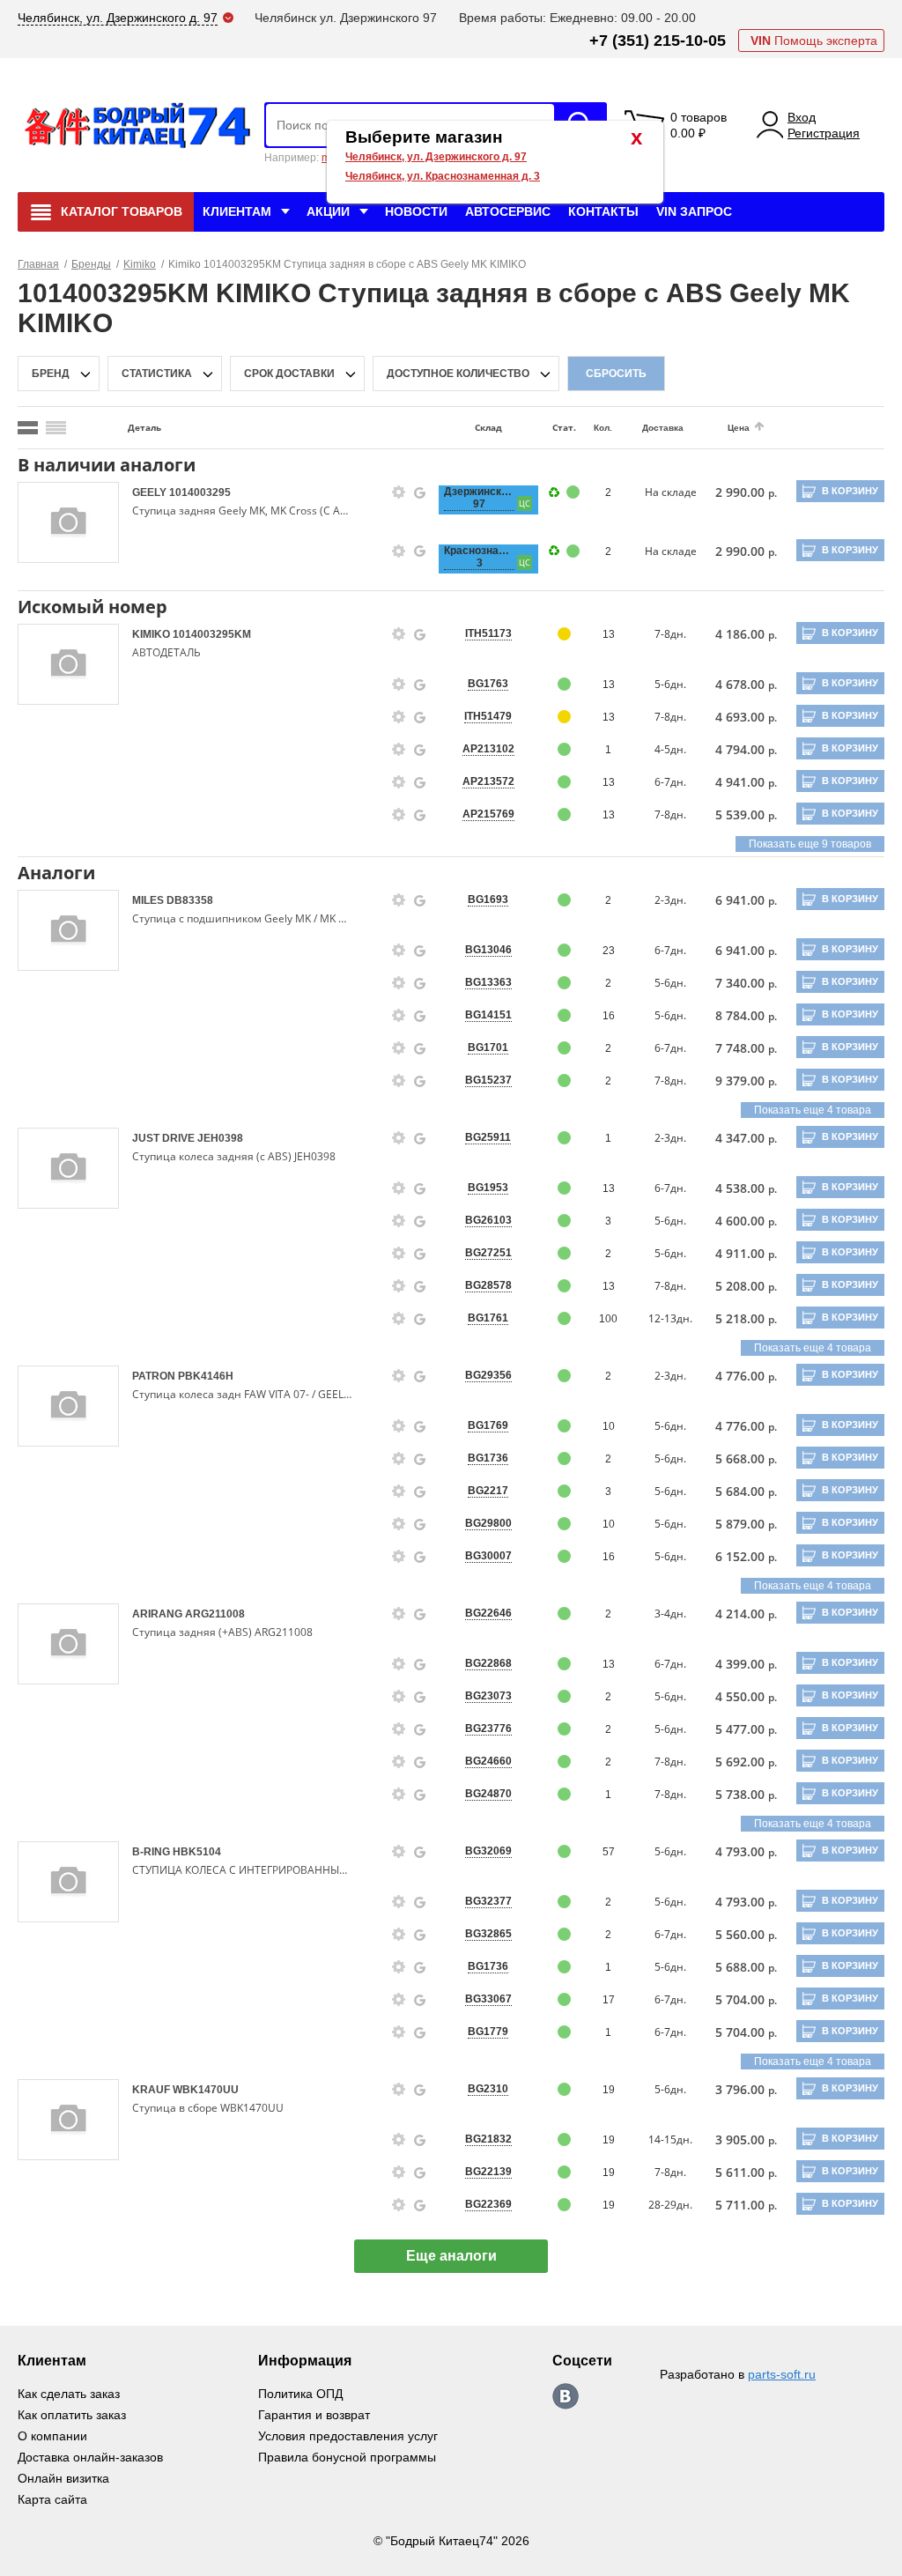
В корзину (850, 491)
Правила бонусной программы (347, 2457)
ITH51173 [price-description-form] (488, 633)
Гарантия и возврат (314, 2415)
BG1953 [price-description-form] (488, 1188)
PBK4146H (206, 1376)
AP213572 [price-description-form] (488, 781)
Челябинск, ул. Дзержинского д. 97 (436, 157)
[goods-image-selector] (68, 522)
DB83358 (190, 900)
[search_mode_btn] (28, 428)
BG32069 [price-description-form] (488, 1851)
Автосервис (508, 211)
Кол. (603, 428)
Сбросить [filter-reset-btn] (616, 374)
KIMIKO (152, 634)
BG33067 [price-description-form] (488, 1999)
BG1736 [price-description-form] (488, 1458)
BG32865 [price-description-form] (488, 1934)
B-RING (152, 1852)
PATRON (155, 1376)
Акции (328, 211)
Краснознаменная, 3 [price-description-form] (479, 557)
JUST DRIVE (165, 1138)
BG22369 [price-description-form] (488, 2204)
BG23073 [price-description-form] (488, 1696)
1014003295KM (212, 634)
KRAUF (152, 2090)
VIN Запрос (694, 211)
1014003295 (200, 492)
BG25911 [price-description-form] (488, 1137)
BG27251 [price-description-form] (488, 1253)
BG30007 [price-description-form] (488, 1556)
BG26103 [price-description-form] (488, 1220)
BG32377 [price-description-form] (488, 1901)
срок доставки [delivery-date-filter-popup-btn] (289, 374)
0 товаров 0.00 (699, 125)
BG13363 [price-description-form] (488, 982)
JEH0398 (220, 1138)
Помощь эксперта (814, 41)
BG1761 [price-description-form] (488, 1318)
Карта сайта (52, 2499)
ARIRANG (159, 1614)
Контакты (603, 211)
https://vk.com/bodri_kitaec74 (566, 2396)
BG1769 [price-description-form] (488, 1425)
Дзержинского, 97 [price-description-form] (479, 498)
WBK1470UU (206, 2090)
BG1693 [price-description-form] (488, 899)
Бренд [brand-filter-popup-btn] (51, 374)
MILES (149, 900)
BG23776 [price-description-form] (488, 1728)
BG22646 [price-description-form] (488, 1613)
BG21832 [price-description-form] (488, 2139)
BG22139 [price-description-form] (488, 2172)
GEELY (151, 492)
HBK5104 (197, 1852)
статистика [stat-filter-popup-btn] (157, 374)
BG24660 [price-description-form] (488, 1761)
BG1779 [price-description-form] (488, 2032)
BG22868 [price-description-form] (488, 1663)
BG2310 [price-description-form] (488, 2089)
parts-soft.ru (782, 2374)
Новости (416, 211)
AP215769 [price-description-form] (488, 814)
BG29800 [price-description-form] (488, 1523)
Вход (802, 117)
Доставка (663, 428)
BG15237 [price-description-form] (488, 1080)
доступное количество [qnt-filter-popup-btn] (458, 374)
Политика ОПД (300, 2394)
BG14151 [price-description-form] (488, 1015)
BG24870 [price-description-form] (488, 1794)
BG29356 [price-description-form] (488, 1375)
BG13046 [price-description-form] (488, 950)
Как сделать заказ (69, 2394)
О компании (52, 2436)
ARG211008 (215, 1614)
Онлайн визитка (63, 2478)
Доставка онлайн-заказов (90, 2457)
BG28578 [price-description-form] (488, 1285)
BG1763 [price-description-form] (488, 684)
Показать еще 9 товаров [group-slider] (810, 844)
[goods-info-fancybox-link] (399, 492)
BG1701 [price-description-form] (488, 1047)
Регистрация (824, 133)
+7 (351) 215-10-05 (658, 41)
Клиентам (237, 211)
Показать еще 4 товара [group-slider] (813, 1110)
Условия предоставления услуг (348, 2436)
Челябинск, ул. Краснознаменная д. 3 (443, 176)
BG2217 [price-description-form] (488, 1491)
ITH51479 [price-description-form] (488, 716)
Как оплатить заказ (72, 2415)
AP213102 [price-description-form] (488, 749)
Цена (739, 428)
